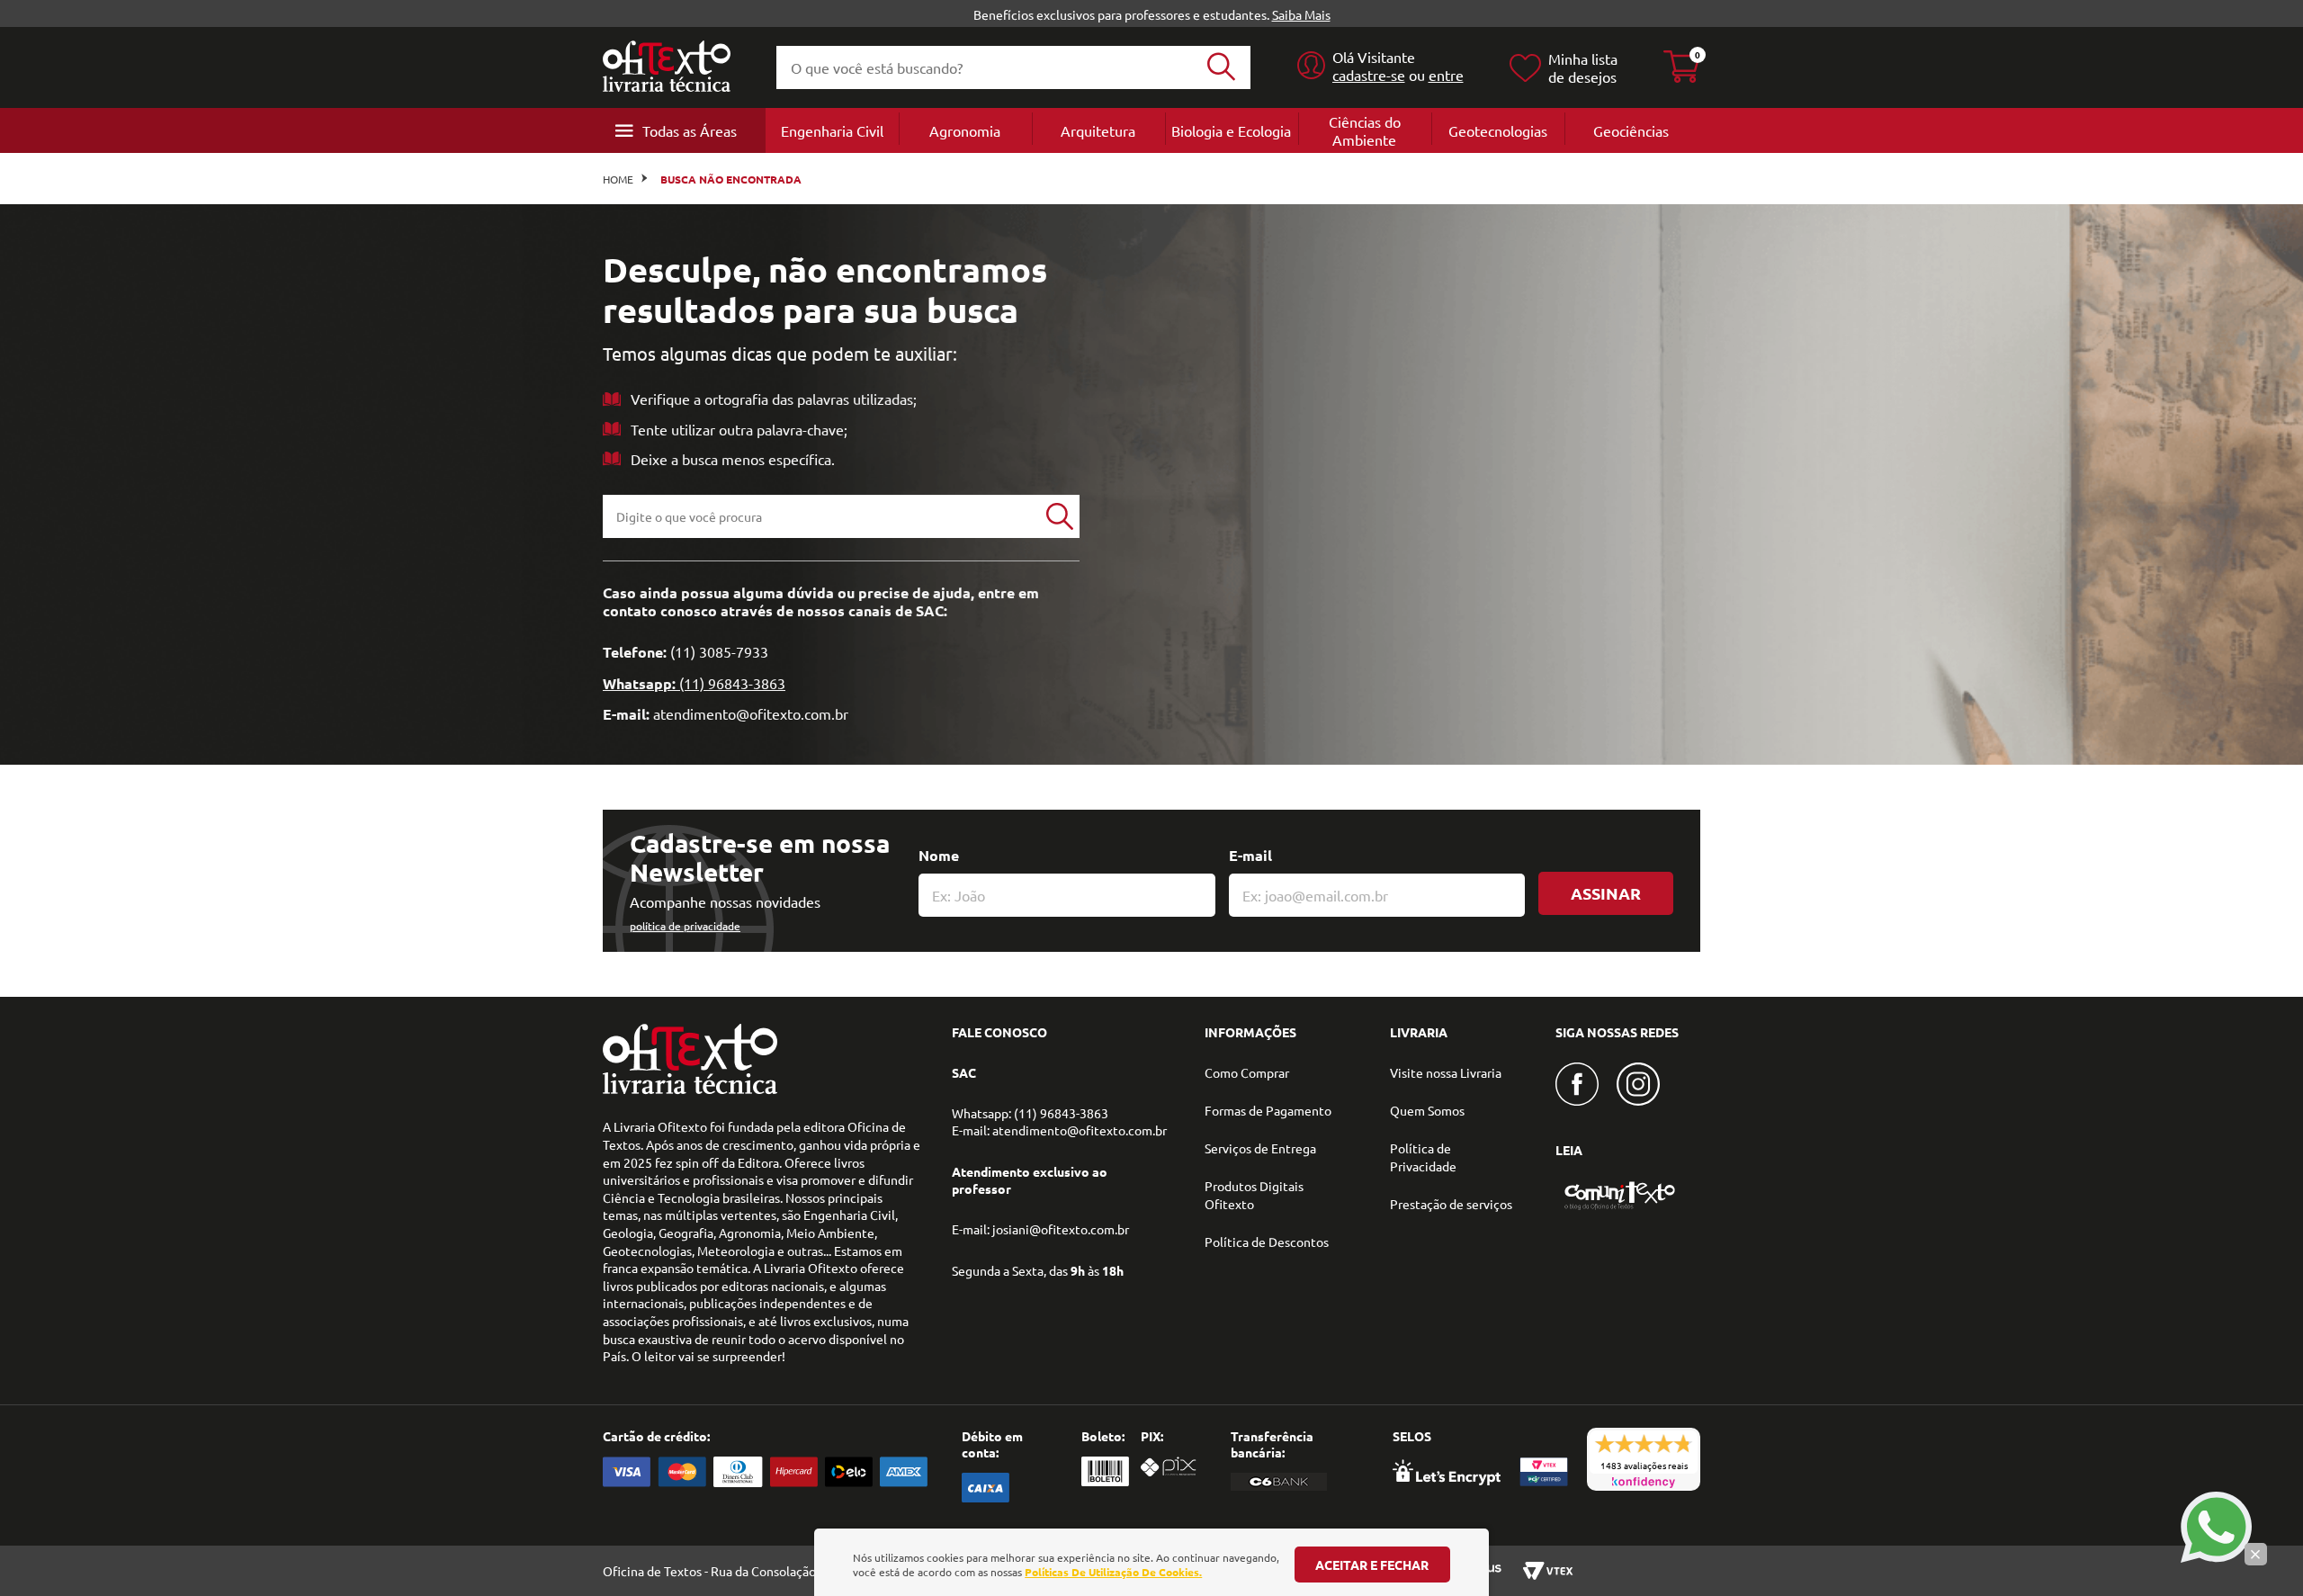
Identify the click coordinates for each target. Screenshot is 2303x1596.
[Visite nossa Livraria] (690, 1089)
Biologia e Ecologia (1231, 130)
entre (1446, 75)
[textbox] (821, 516)
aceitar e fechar (1372, 1565)
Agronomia (965, 130)
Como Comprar (1247, 1072)
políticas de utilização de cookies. (1113, 1572)
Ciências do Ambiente (1365, 130)
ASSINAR (1606, 893)
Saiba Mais (1301, 14)
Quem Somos (1427, 1110)
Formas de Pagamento (1268, 1110)
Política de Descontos (1267, 1242)
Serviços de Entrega (1260, 1148)
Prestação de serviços (1451, 1204)
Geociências (1631, 130)
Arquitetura (1098, 130)
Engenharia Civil (832, 130)
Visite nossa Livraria (1446, 1072)
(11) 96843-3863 (732, 683)
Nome (939, 855)
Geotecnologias (1498, 130)
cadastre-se (1369, 75)
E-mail (1250, 855)
